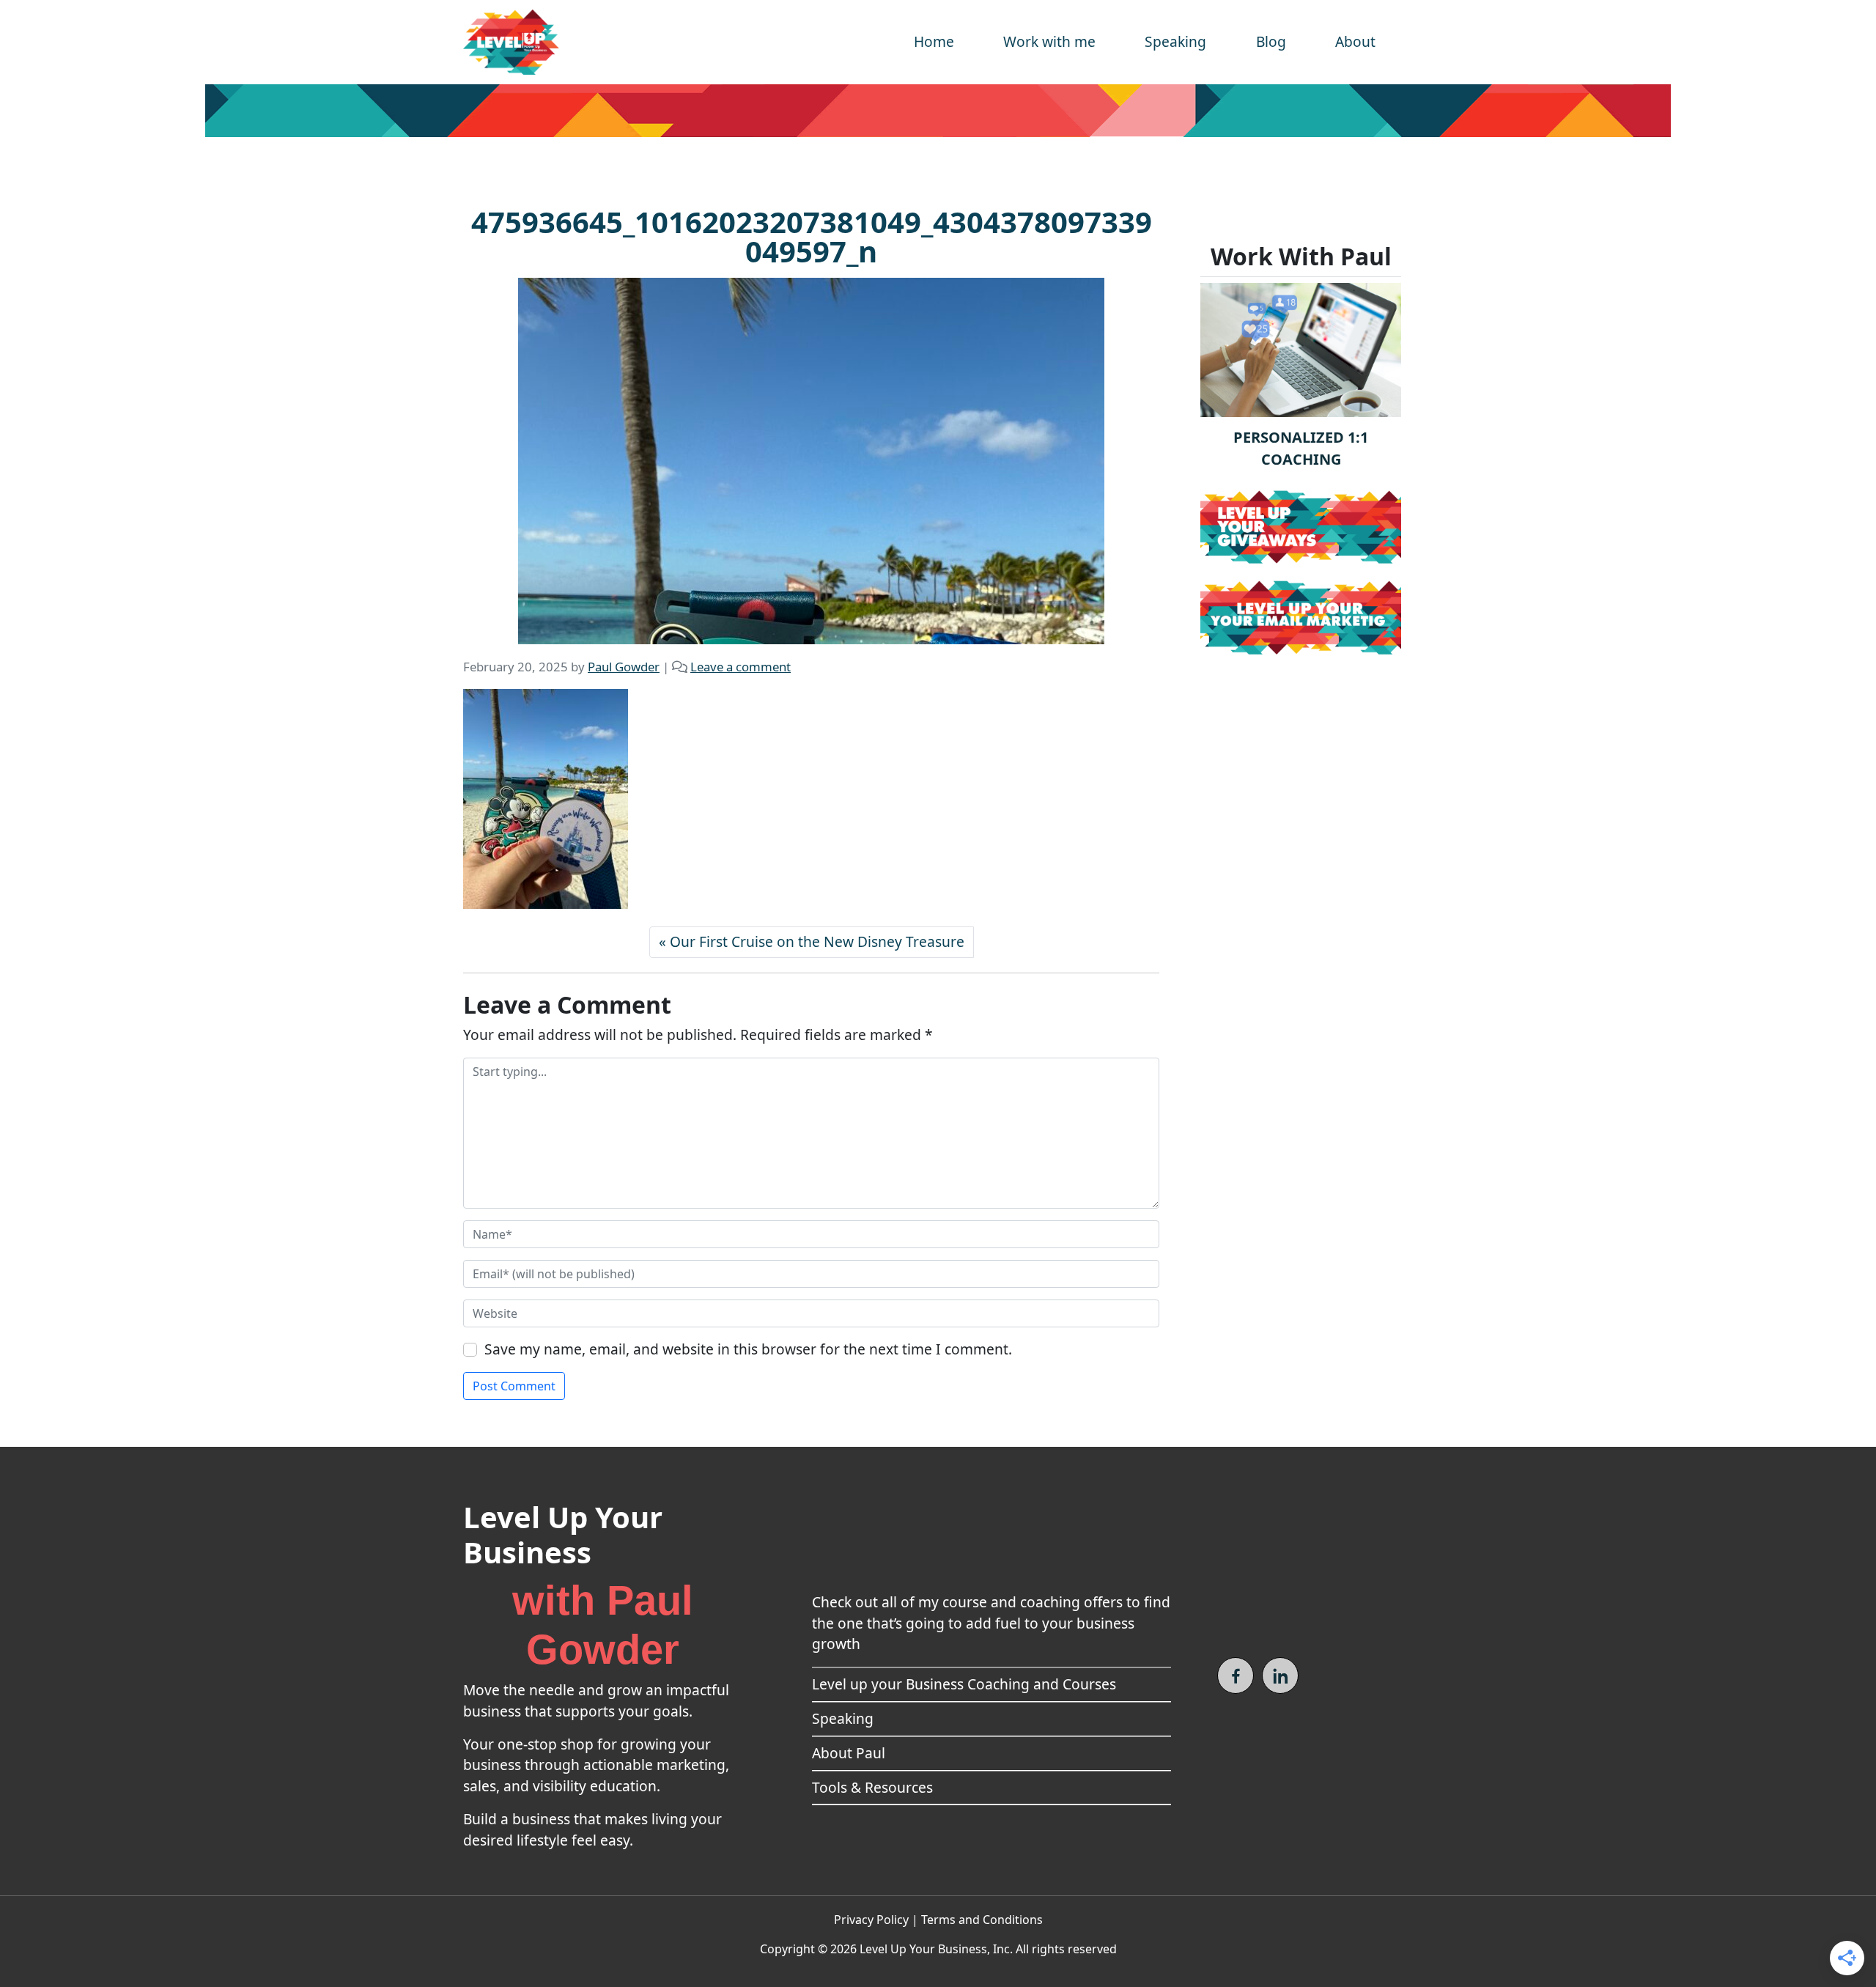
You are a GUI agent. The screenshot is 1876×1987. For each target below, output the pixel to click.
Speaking (1175, 41)
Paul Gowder (624, 667)
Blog (1271, 41)
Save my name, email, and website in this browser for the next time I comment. (748, 1349)
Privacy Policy (871, 1920)
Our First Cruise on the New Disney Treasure (817, 941)
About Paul (849, 1753)
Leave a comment (741, 667)
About (1355, 41)
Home (934, 41)
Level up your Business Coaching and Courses (964, 1684)
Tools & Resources (872, 1787)
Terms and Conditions (982, 1920)
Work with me (1049, 41)
